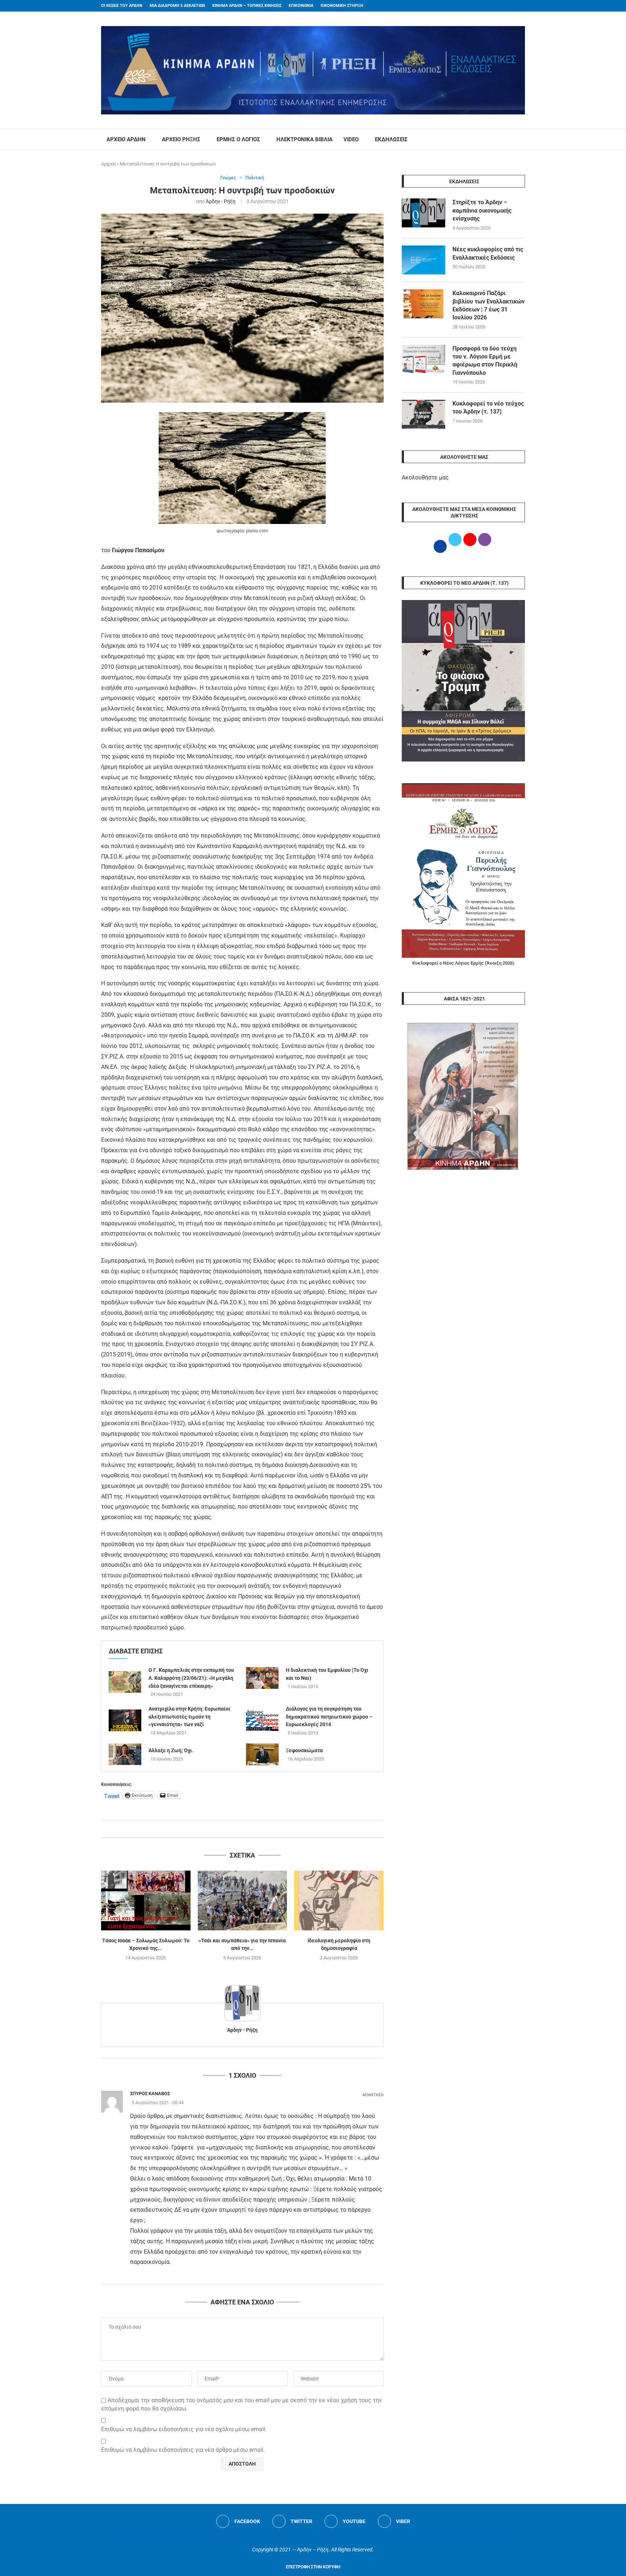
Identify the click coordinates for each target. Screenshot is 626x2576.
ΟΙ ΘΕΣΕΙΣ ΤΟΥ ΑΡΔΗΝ (122, 6)
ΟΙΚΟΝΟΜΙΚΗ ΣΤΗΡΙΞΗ (342, 6)
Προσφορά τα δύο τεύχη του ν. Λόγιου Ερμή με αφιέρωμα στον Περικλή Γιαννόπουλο (485, 361)
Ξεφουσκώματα (304, 1750)
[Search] (521, 140)
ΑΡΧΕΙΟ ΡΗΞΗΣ (181, 139)
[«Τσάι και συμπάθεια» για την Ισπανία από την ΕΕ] (243, 1900)
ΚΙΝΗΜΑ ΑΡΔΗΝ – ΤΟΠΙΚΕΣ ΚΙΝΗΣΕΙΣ (247, 6)
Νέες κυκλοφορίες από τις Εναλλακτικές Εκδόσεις (488, 253)
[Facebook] (509, 6)
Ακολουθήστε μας (425, 477)
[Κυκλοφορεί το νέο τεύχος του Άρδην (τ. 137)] (423, 414)
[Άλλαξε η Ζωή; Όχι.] (125, 1754)
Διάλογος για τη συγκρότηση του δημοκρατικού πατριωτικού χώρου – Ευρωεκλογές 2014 (329, 1717)
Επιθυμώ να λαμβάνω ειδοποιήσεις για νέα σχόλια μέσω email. (184, 2429)
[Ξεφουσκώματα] (262, 1754)
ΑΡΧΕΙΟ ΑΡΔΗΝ (126, 139)
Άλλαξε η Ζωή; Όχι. (171, 1750)
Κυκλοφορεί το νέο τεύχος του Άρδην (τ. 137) (488, 408)
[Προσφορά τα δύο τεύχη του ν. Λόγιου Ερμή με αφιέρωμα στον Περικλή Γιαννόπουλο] (423, 359)
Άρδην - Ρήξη (221, 201)
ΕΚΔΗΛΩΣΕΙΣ (391, 139)
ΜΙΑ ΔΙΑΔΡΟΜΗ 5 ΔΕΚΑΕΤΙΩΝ (177, 6)
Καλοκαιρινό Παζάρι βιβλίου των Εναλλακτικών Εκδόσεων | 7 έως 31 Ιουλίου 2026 (489, 305)
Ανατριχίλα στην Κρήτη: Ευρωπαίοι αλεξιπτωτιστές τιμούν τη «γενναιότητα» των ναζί (189, 1717)
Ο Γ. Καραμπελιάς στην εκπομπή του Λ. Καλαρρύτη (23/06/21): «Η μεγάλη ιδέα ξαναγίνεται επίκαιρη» (191, 1678)
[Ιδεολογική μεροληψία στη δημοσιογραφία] (339, 1900)
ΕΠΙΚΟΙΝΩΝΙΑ (301, 6)
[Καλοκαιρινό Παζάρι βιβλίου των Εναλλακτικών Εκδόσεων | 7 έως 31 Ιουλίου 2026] (423, 304)
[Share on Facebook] (235, 1829)
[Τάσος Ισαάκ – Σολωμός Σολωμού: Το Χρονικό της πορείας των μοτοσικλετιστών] (146, 1900)
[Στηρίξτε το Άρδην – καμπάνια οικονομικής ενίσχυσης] (423, 213)
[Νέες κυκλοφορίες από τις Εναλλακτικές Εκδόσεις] (423, 260)
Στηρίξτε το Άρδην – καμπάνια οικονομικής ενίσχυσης (482, 210)
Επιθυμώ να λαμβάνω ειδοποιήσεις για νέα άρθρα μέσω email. (183, 2450)
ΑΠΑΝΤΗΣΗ (373, 2095)
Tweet (112, 1795)
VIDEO (351, 139)
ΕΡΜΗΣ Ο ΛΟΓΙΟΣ (238, 139)
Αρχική (108, 164)
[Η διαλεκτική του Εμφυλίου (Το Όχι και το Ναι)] (262, 1678)
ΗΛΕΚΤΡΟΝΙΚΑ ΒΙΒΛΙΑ (304, 139)
